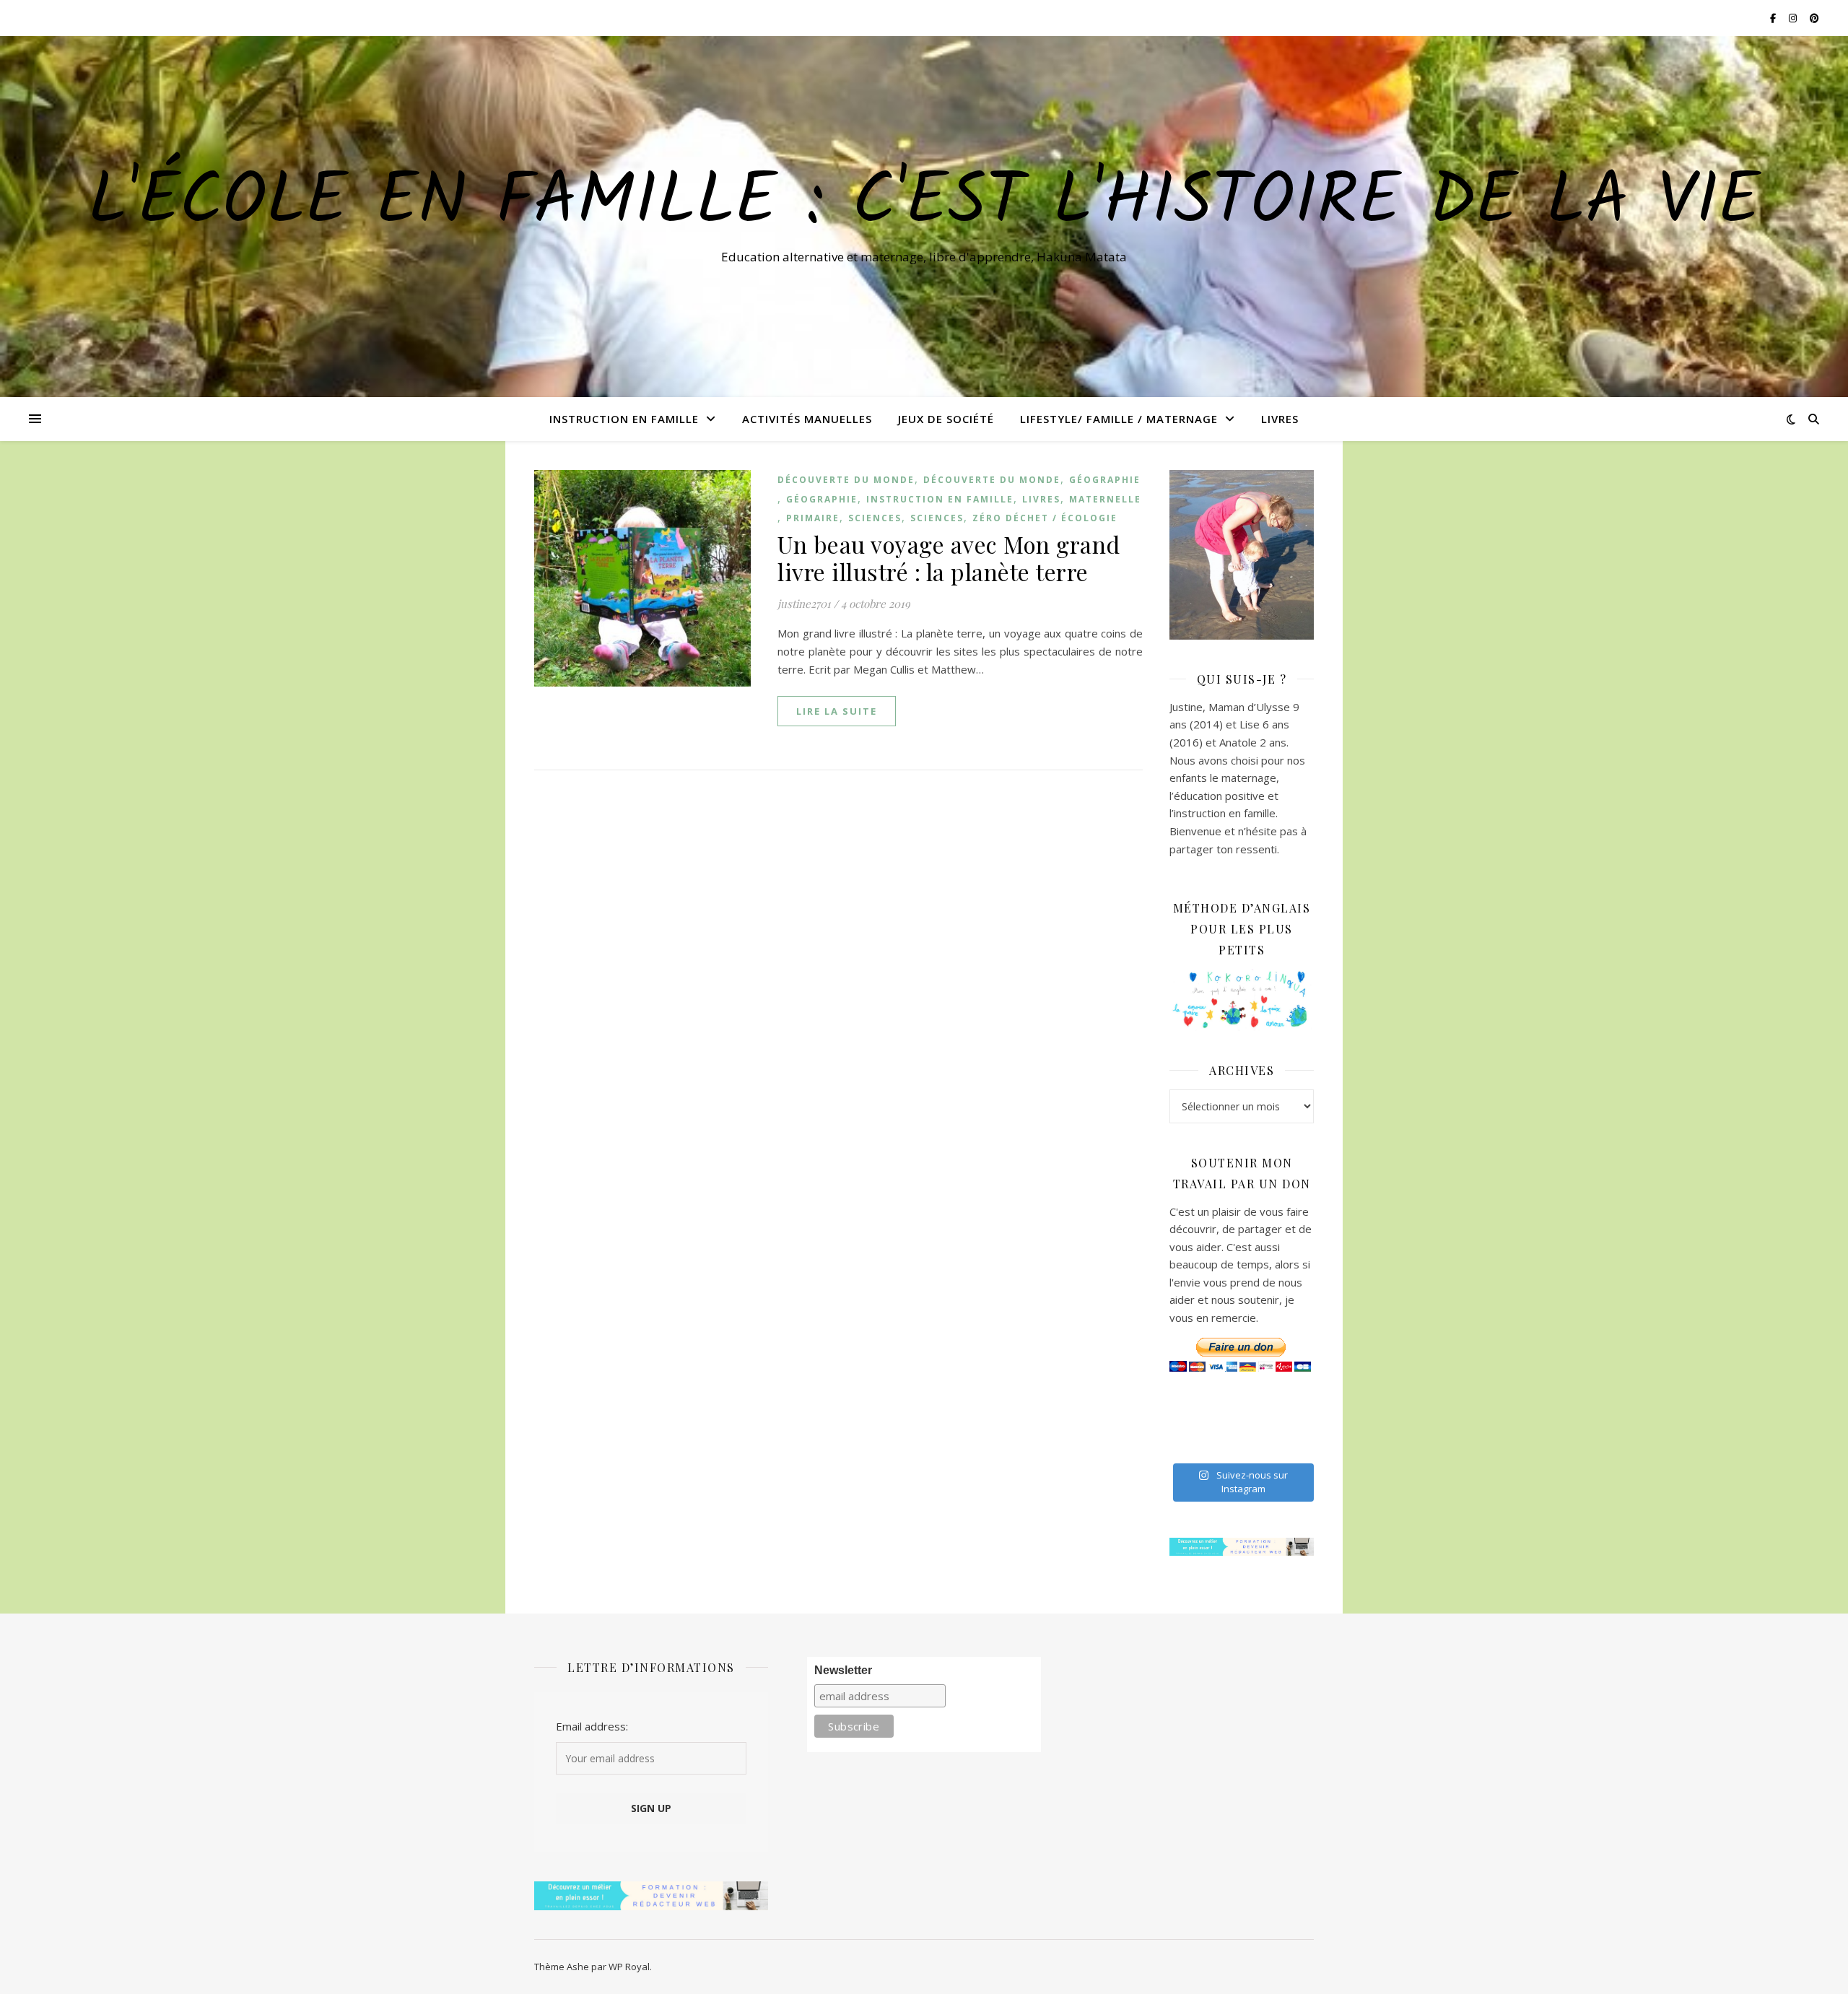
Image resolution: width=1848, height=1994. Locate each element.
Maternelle (1105, 499)
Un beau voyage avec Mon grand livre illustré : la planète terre (949, 558)
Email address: (592, 1726)
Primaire (813, 518)
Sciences (875, 518)
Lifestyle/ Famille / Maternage (1119, 419)
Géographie (1105, 480)
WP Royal (629, 1967)
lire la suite (837, 711)
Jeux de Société (946, 419)
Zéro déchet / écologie (1045, 518)
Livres (1280, 419)
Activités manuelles (807, 419)
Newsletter (843, 1670)
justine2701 (804, 604)
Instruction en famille (624, 419)
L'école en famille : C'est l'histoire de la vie (924, 204)
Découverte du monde (846, 480)
